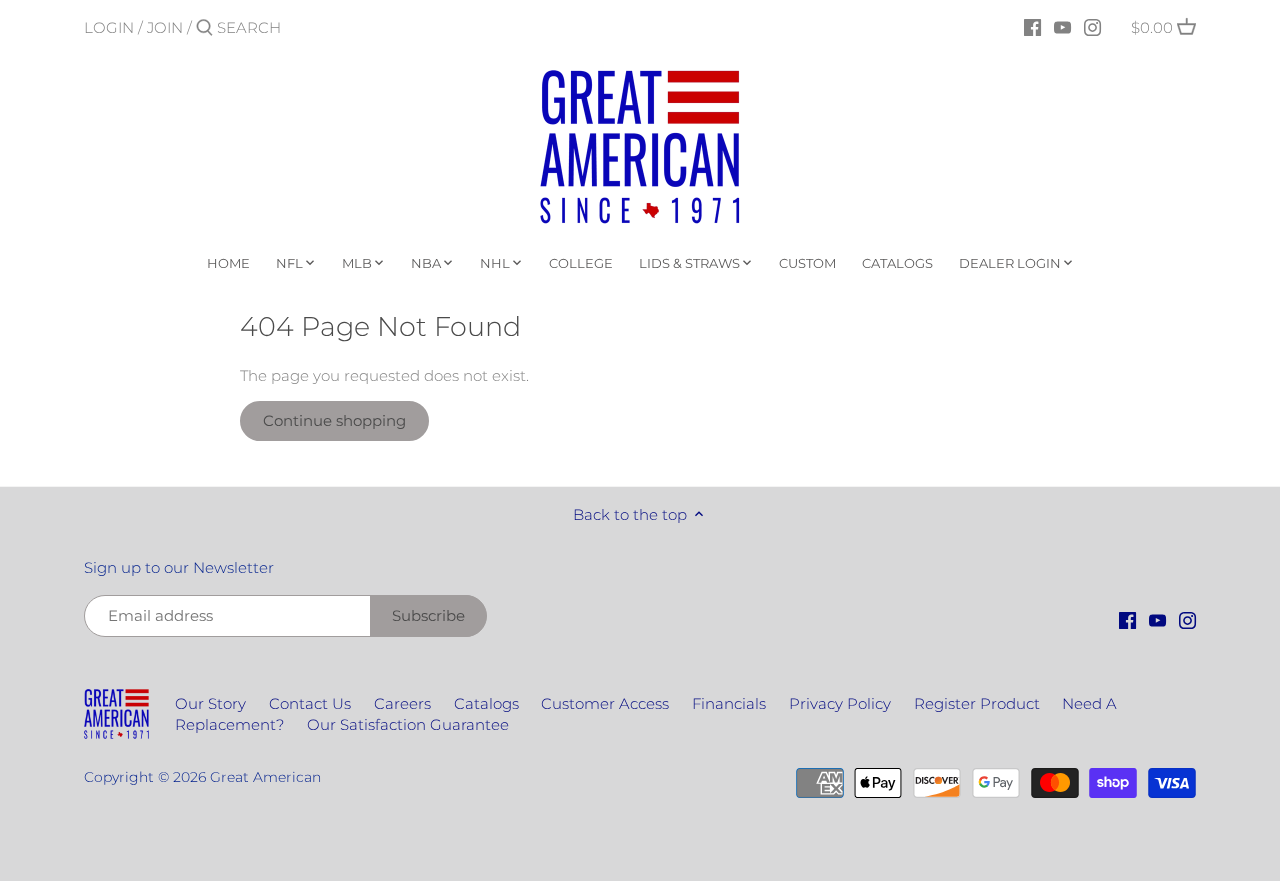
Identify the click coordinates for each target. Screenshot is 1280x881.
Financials (729, 703)
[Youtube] (1062, 27)
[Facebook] (1032, 27)
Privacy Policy (840, 703)
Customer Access (605, 703)
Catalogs (486, 703)
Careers (402, 703)
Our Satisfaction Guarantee (408, 724)
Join (165, 27)
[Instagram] (1092, 27)
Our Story (210, 703)
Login (109, 27)
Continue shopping (334, 420)
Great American (265, 777)
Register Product (977, 703)
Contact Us (310, 703)
